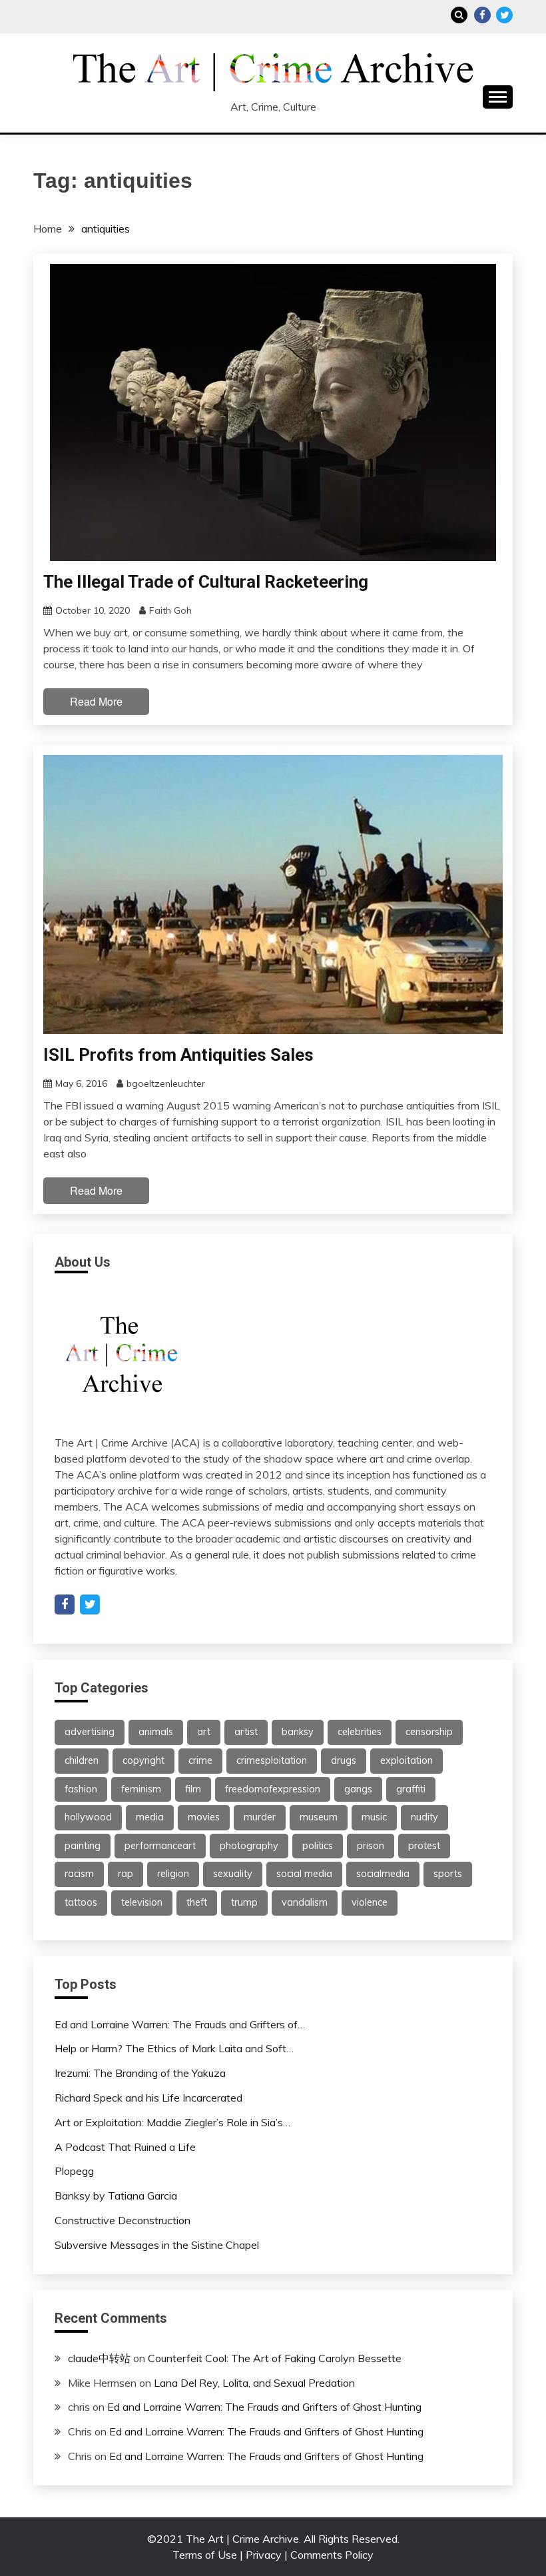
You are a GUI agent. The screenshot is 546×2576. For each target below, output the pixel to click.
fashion (81, 1789)
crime (200, 1760)
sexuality (233, 1874)
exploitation (407, 1760)
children (82, 1760)
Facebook (482, 15)
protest (424, 1846)
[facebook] (65, 1605)
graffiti (411, 1789)
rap (126, 1874)
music (374, 1817)
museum (319, 1817)
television (142, 1902)
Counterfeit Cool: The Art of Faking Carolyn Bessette (275, 2358)
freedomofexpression (273, 1789)
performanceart (160, 1846)
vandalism (305, 1902)
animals (156, 1732)
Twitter (504, 15)
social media (304, 1874)
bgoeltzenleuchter (166, 1083)
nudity (424, 1817)
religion (173, 1874)
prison (371, 1846)
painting (83, 1846)
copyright (143, 1760)
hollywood (88, 1817)
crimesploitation (272, 1760)
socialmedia (383, 1874)
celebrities (360, 1732)
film (193, 1789)
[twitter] (90, 1605)
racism (79, 1874)
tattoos (81, 1902)
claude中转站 (99, 2358)
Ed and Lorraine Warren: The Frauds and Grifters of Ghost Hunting (264, 2407)
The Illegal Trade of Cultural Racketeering (206, 582)
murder (260, 1817)
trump (244, 1902)
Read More (96, 701)
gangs (358, 1789)
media (150, 1817)
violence (370, 1902)
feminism (141, 1789)
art (204, 1732)
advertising (90, 1732)
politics (318, 1846)
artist (246, 1732)
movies (204, 1817)
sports (448, 1874)
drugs (344, 1760)
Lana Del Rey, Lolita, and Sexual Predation (254, 2383)
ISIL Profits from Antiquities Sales (178, 1055)
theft (197, 1902)
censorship (429, 1732)
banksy (298, 1732)
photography (249, 1846)
